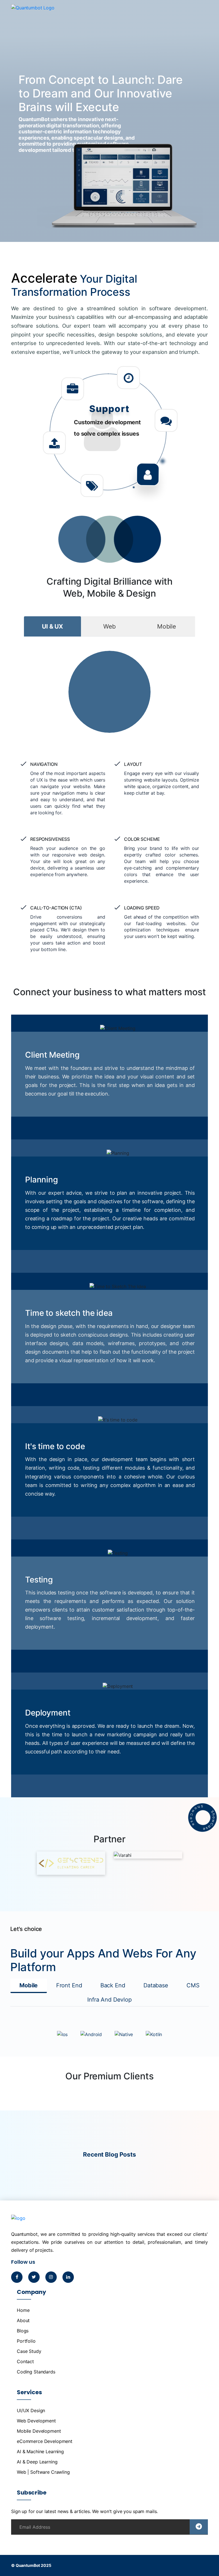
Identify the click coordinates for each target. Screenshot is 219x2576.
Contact (25, 2361)
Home (23, 2310)
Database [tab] (156, 1985)
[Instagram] (51, 2277)
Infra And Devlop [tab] (109, 2000)
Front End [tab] (69, 1985)
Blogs (23, 2331)
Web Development (36, 2421)
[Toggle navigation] (201, 14)
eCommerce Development (45, 2441)
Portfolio (26, 2341)
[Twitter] (34, 2277)
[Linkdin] (68, 2277)
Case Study (29, 2351)
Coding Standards (36, 2372)
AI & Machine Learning (40, 2451)
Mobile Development (39, 2431)
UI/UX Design (31, 2410)
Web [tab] (109, 626)
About (23, 2320)
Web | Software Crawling (43, 2472)
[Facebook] (17, 2277)
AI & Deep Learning (37, 2462)
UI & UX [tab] (52, 626)
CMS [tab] (193, 1985)
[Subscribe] (199, 2527)
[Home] (33, 17)
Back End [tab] (113, 1985)
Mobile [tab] (167, 626)
